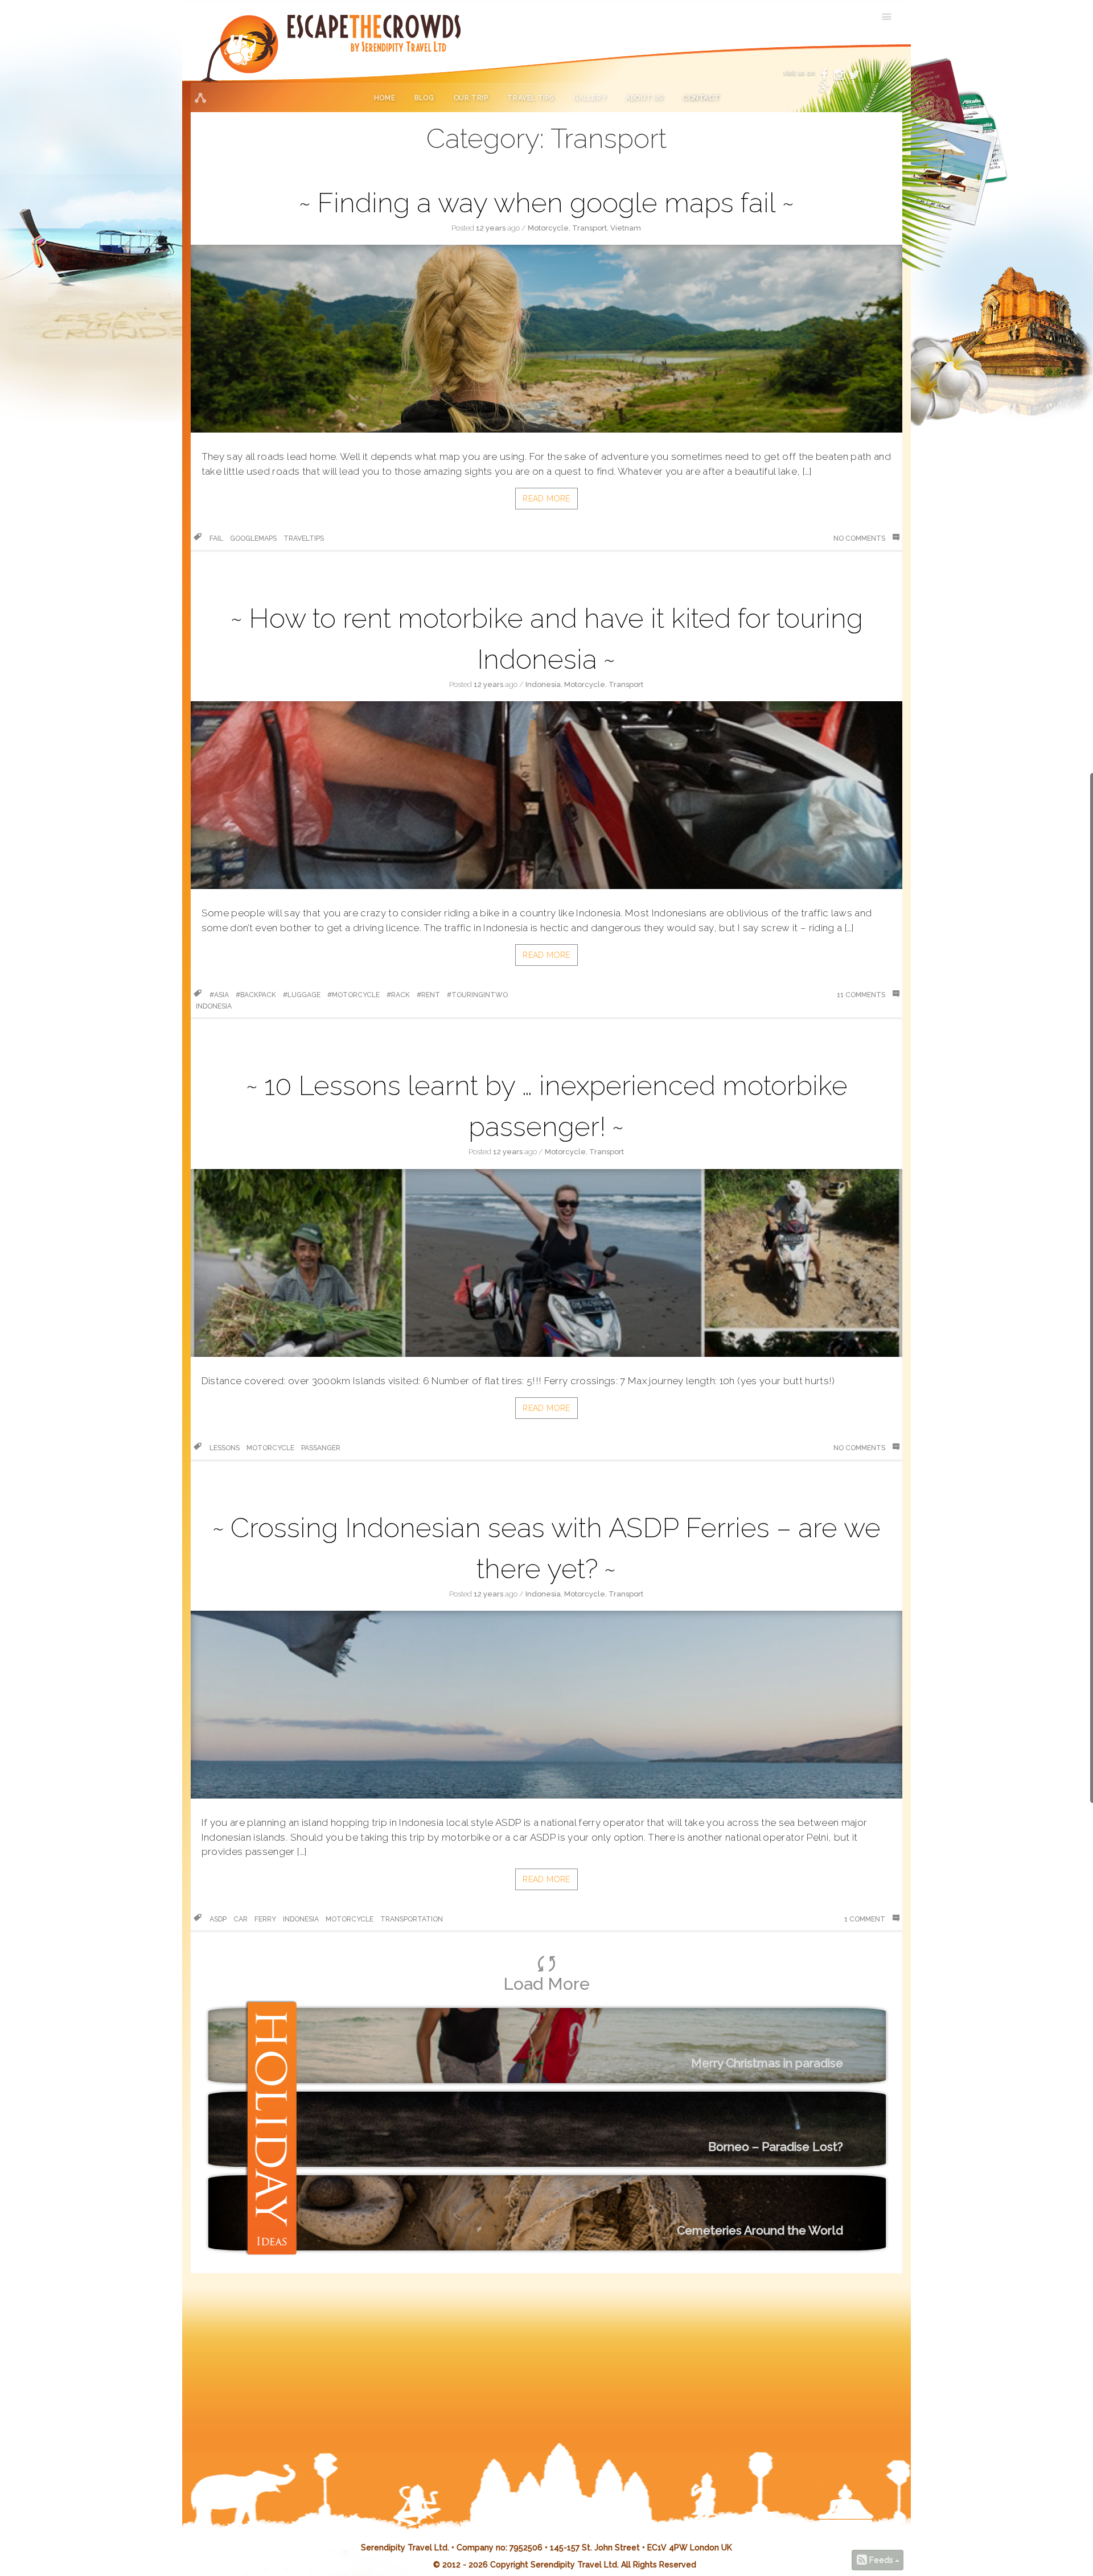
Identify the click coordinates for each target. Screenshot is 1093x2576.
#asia (219, 995)
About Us (644, 98)
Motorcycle (548, 228)
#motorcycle (354, 995)
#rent (428, 995)
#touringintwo (477, 995)
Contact (701, 98)
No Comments (860, 538)
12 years (491, 228)
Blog (424, 98)
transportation (412, 1919)
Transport (589, 228)
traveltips (304, 538)
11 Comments (862, 995)
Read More (546, 499)
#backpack (256, 995)
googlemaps (253, 538)
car (241, 1919)
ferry (265, 1919)
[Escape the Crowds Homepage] (253, 56)
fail (216, 538)
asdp (218, 1919)
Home (385, 98)
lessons (225, 1448)
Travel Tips (531, 98)
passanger (321, 1448)
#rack (398, 995)
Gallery (590, 98)
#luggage (302, 995)
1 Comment (866, 1919)
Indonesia (543, 684)
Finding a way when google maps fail (546, 203)
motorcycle (270, 1448)
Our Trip (471, 98)
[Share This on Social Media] (200, 98)
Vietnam (626, 228)
